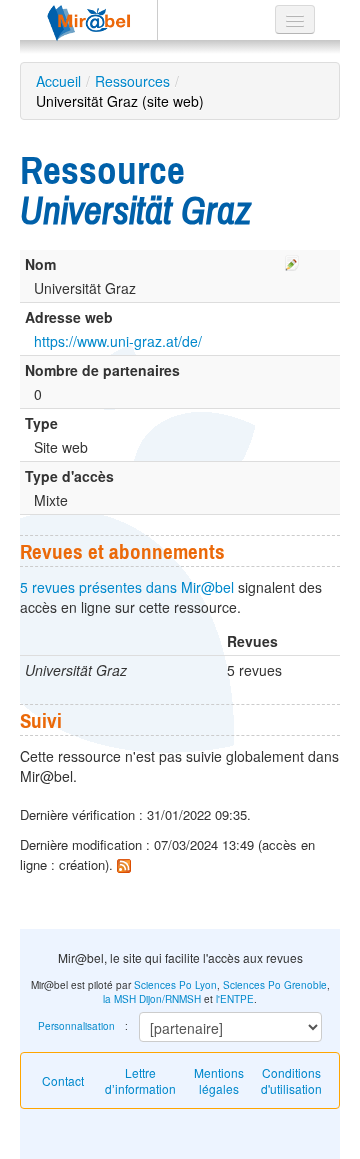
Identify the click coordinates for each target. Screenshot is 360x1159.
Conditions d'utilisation (291, 1080)
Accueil (58, 81)
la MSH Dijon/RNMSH (152, 999)
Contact (63, 1080)
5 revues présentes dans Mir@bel (127, 587)
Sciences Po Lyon (175, 985)
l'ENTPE (235, 999)
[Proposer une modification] (292, 260)
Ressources (132, 81)
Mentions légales (219, 1080)
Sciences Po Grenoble (275, 985)
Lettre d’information (140, 1080)
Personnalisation (76, 1026)
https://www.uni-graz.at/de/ (118, 341)
